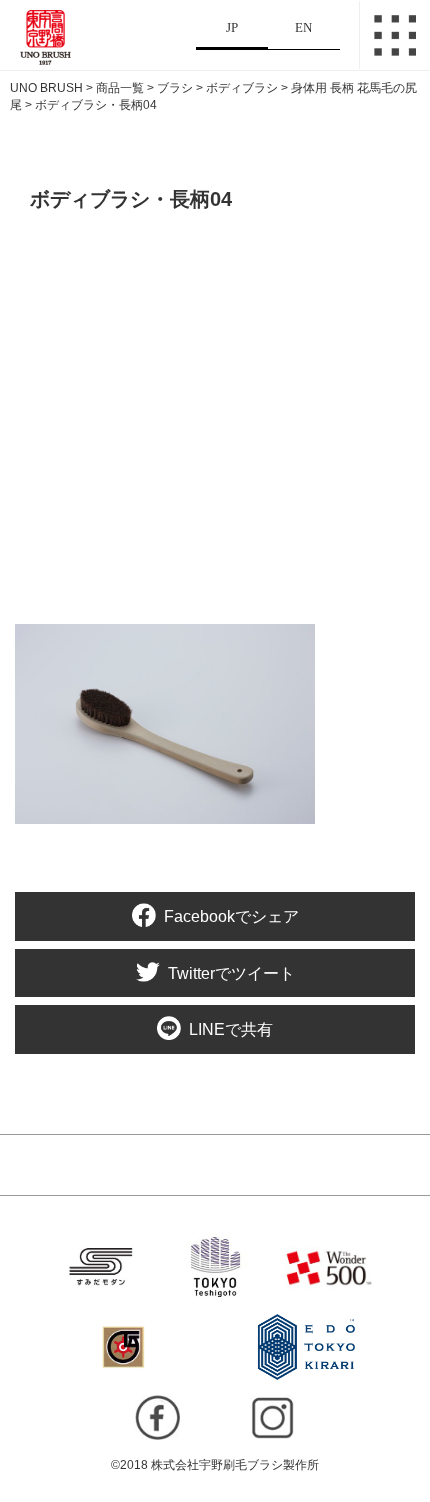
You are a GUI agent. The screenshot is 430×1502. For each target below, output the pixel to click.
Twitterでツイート (231, 973)
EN (303, 27)
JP (232, 27)
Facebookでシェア (231, 916)
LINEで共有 (231, 1030)
